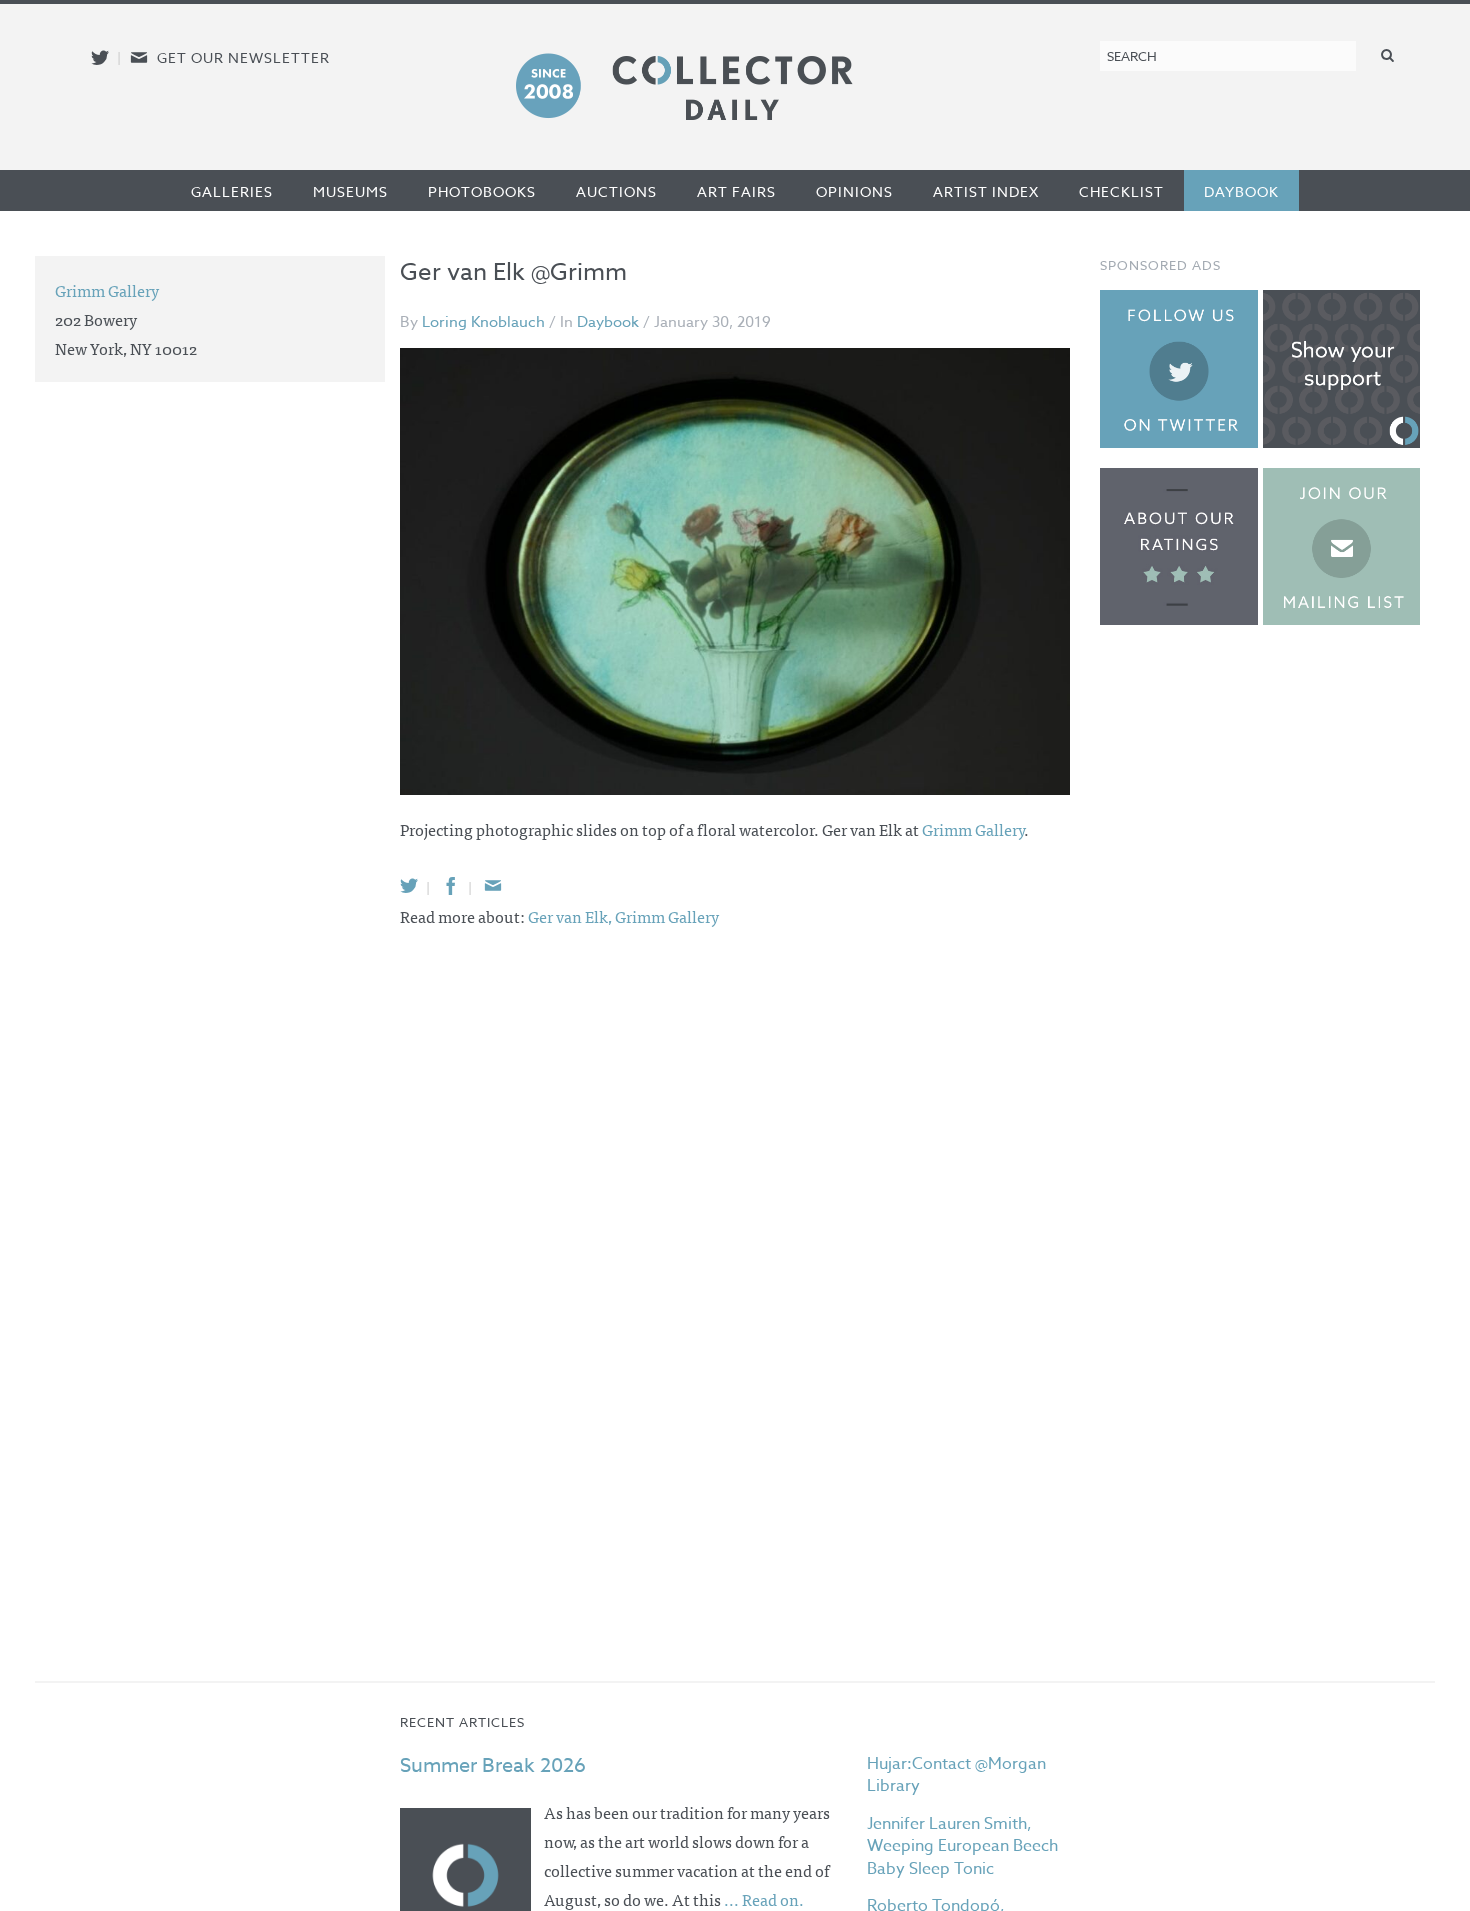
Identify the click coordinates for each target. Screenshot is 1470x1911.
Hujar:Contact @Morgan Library (956, 1775)
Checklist (1121, 191)
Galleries (232, 191)
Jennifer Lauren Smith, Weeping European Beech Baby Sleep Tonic (962, 1846)
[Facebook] (451, 885)
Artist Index (986, 191)
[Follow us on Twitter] (100, 57)
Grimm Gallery (973, 829)
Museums (350, 191)
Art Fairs (736, 191)
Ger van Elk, (571, 916)
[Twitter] (409, 885)
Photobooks (482, 191)
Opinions (854, 191)
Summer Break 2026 (493, 1765)
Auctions (616, 191)
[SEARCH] (1388, 54)
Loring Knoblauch (483, 322)
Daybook (1241, 191)
